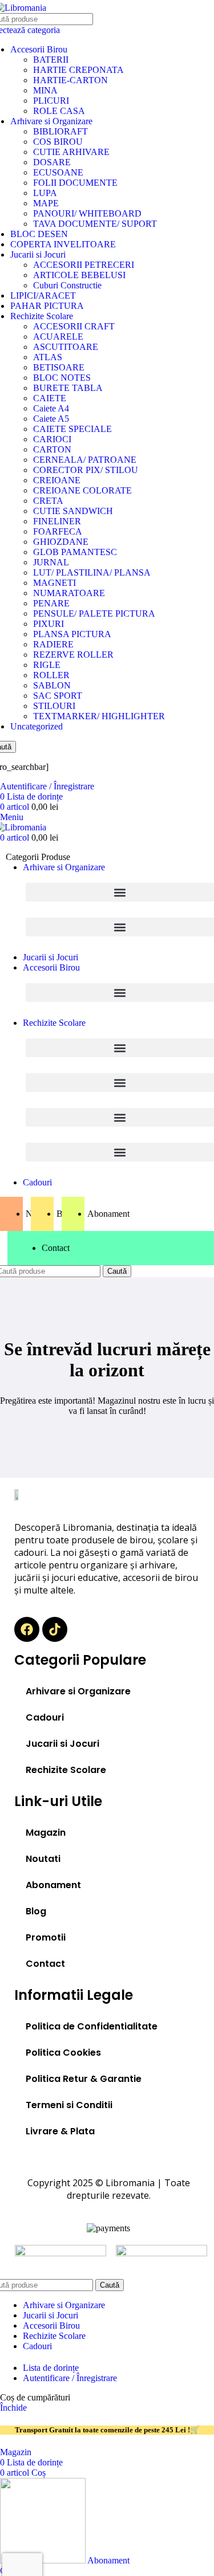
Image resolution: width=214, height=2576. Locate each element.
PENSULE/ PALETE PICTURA (94, 614)
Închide (13, 2408)
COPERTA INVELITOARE (63, 244)
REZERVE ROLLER (73, 655)
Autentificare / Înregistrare (70, 2378)
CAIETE (50, 398)
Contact (45, 1964)
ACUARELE (58, 337)
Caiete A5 (51, 419)
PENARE (51, 603)
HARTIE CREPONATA (78, 70)
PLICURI (51, 101)
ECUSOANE (58, 172)
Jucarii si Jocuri (38, 254)
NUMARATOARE (69, 593)
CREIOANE (57, 480)
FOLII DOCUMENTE (75, 183)
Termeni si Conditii (69, 2105)
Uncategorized (37, 726)
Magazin (46, 1833)
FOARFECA (58, 531)
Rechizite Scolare (42, 316)
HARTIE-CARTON (70, 80)
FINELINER (57, 521)
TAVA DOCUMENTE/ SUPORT (95, 224)
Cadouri (45, 1717)
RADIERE (53, 644)
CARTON (52, 449)
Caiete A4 (51, 408)
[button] (120, 892)
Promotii (46, 1937)
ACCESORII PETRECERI (84, 265)
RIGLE (47, 665)
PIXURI (49, 624)
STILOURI (54, 706)
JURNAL (51, 562)
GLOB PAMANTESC (75, 552)
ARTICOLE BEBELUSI (79, 275)
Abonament (53, 1885)
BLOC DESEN (39, 234)
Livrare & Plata (60, 2131)
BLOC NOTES (62, 378)
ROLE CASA (59, 111)
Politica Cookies (63, 2053)
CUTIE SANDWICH (73, 511)
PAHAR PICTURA (47, 306)
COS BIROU (58, 142)
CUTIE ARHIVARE (71, 152)
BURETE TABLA (68, 388)
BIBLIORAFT (60, 131)
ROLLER (51, 675)
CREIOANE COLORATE (82, 490)
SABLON (52, 685)
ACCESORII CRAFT (74, 326)
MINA (45, 90)
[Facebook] (27, 1629)
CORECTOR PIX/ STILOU (86, 470)
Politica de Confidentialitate (92, 2026)
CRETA (48, 501)
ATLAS (48, 357)
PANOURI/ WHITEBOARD (87, 213)
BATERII (51, 60)
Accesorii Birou (39, 49)
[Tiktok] (55, 1629)
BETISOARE (59, 367)
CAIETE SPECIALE (72, 429)
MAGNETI (54, 583)
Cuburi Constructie (67, 285)
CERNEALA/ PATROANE (85, 460)
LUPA (45, 193)
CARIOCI (52, 439)
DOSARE (52, 162)
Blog (36, 1911)
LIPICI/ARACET (43, 295)
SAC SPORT (58, 696)
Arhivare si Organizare (51, 121)
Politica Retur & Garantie (84, 2079)
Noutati (43, 1859)
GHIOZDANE (61, 542)
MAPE (46, 203)
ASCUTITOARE (66, 347)
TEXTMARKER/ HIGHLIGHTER (99, 716)
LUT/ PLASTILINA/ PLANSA (92, 572)
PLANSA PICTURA (72, 634)
